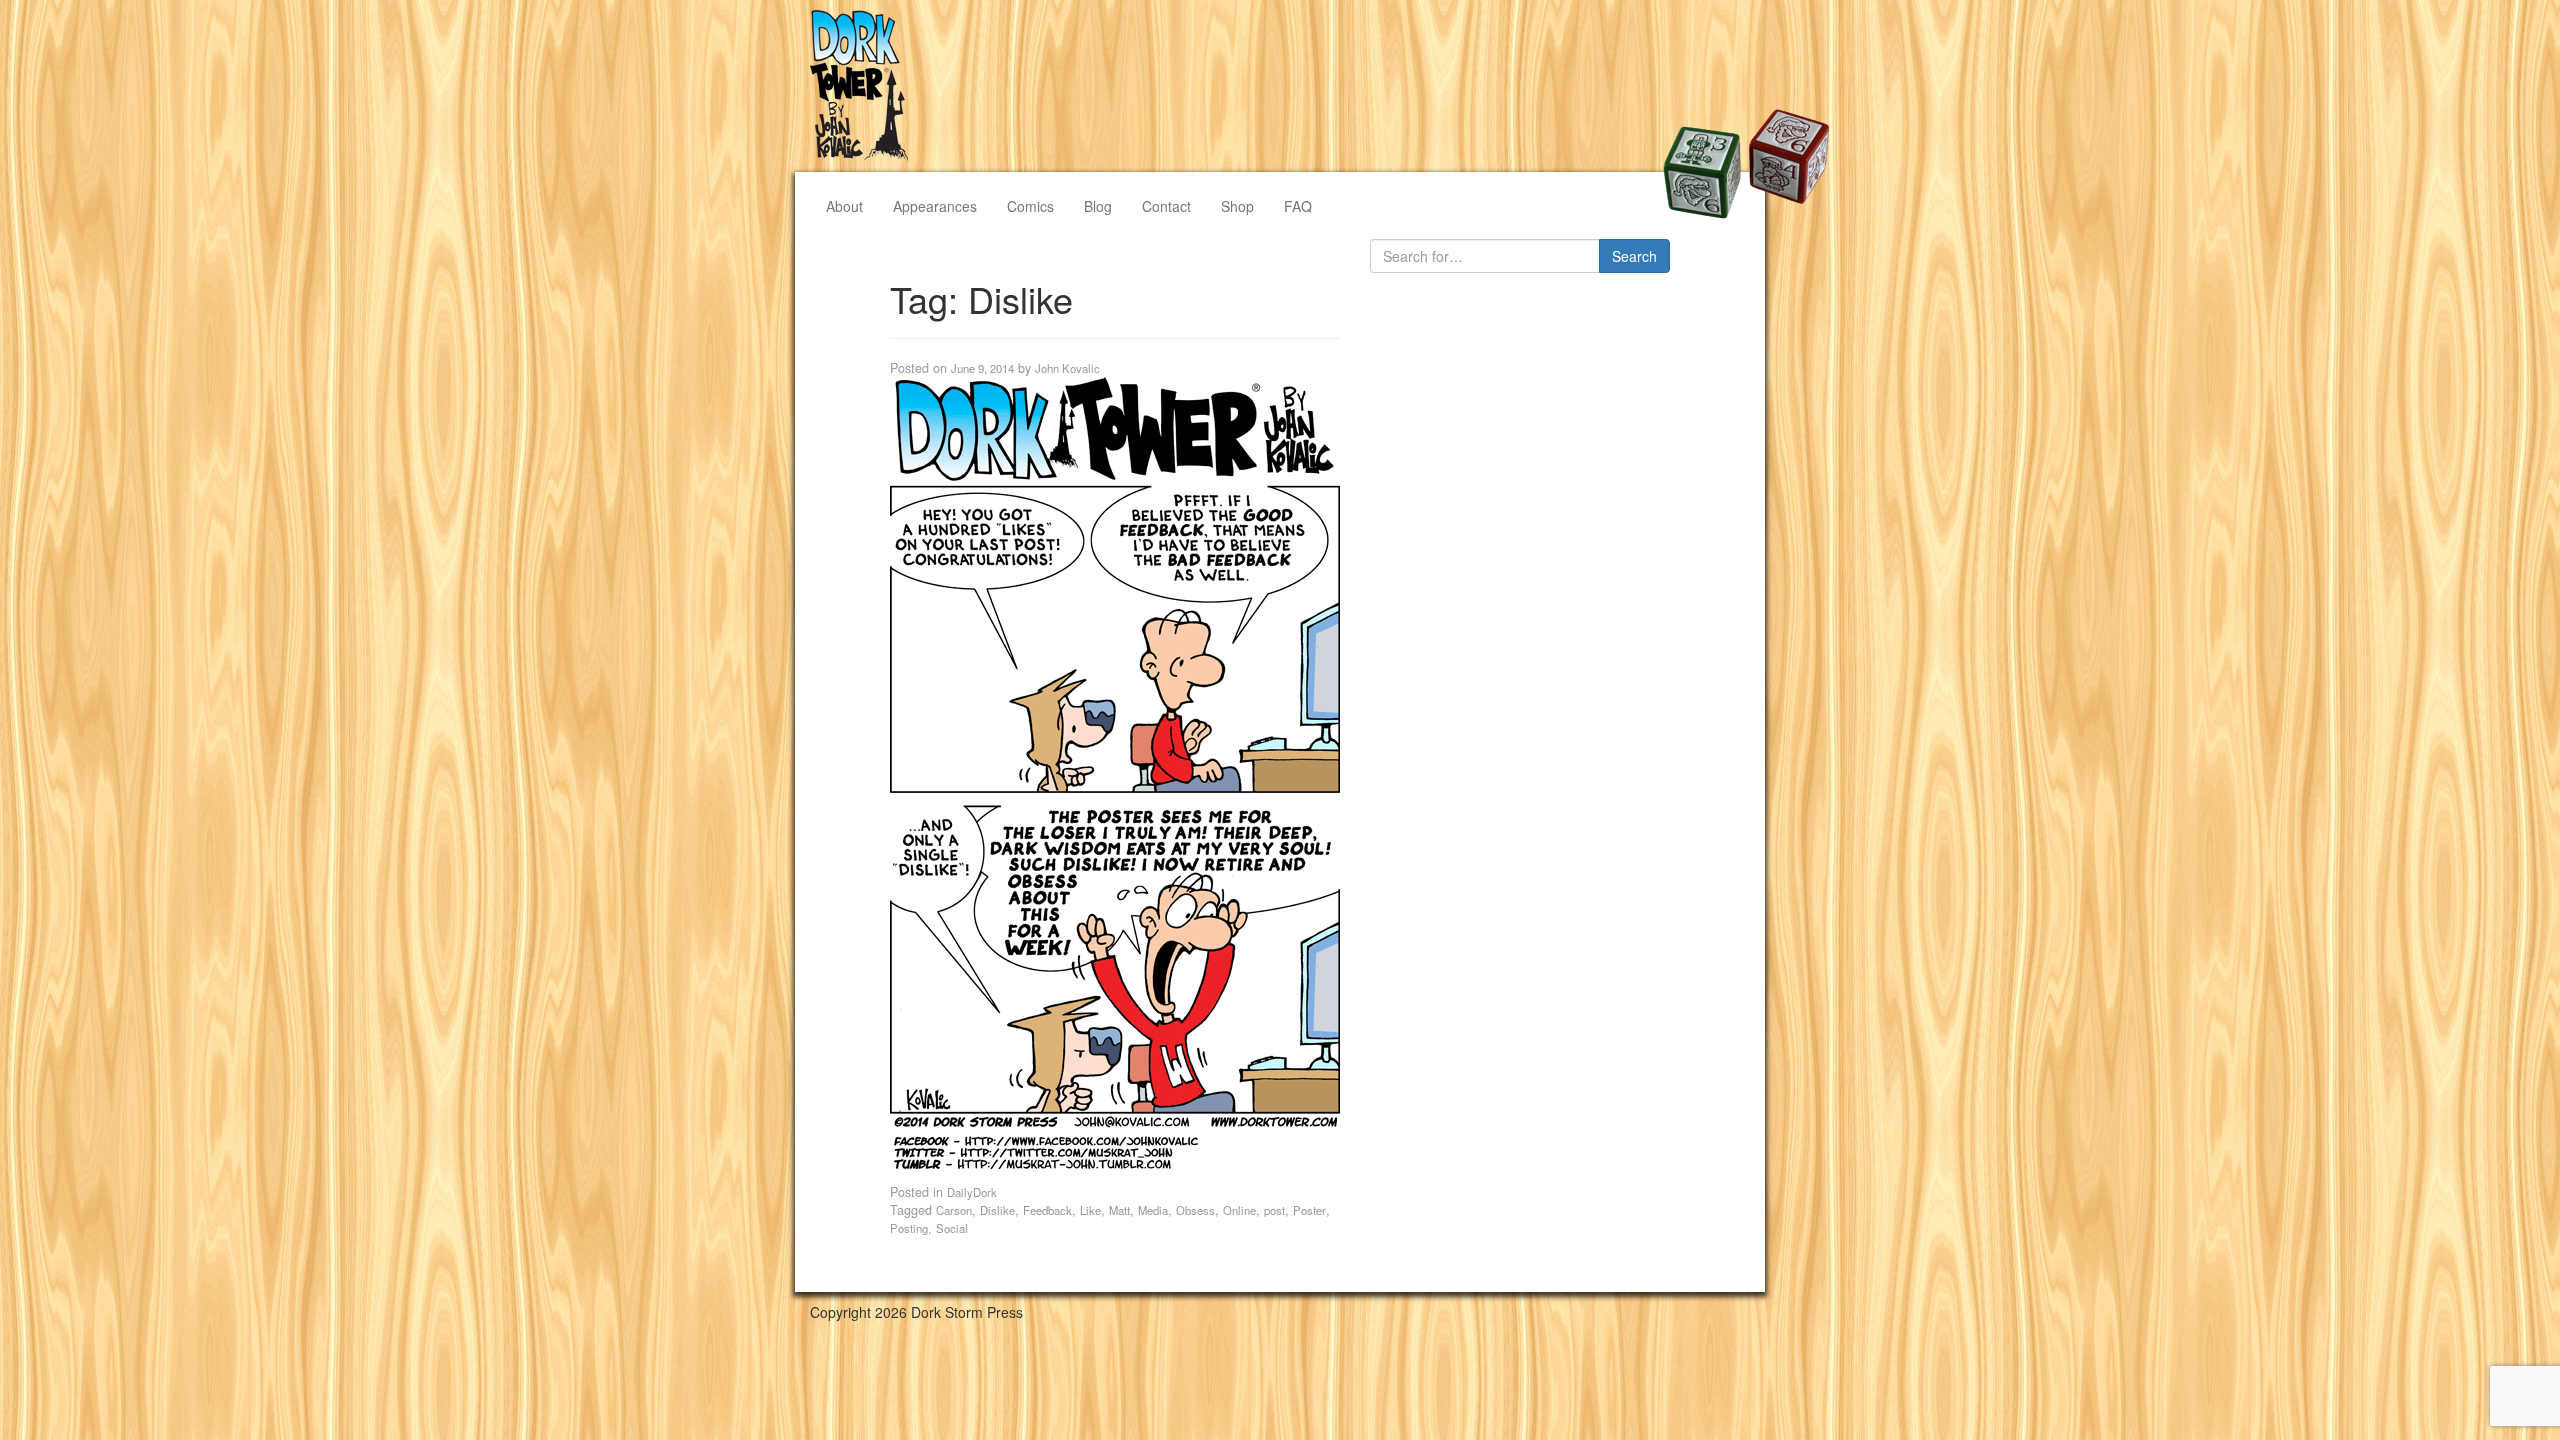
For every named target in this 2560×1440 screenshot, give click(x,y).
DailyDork (972, 1192)
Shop (1237, 206)
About (844, 206)
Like (1090, 1210)
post (1274, 1210)
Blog (1098, 206)
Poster (1309, 1210)
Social (952, 1228)
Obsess (1195, 1210)
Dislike (997, 1210)
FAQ (1298, 206)
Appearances (935, 206)
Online (1239, 1210)
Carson (954, 1210)
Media (1153, 1210)
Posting (909, 1228)
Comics (1030, 206)
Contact (1166, 206)
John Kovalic (1067, 368)
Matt (1119, 1210)
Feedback (1047, 1210)
